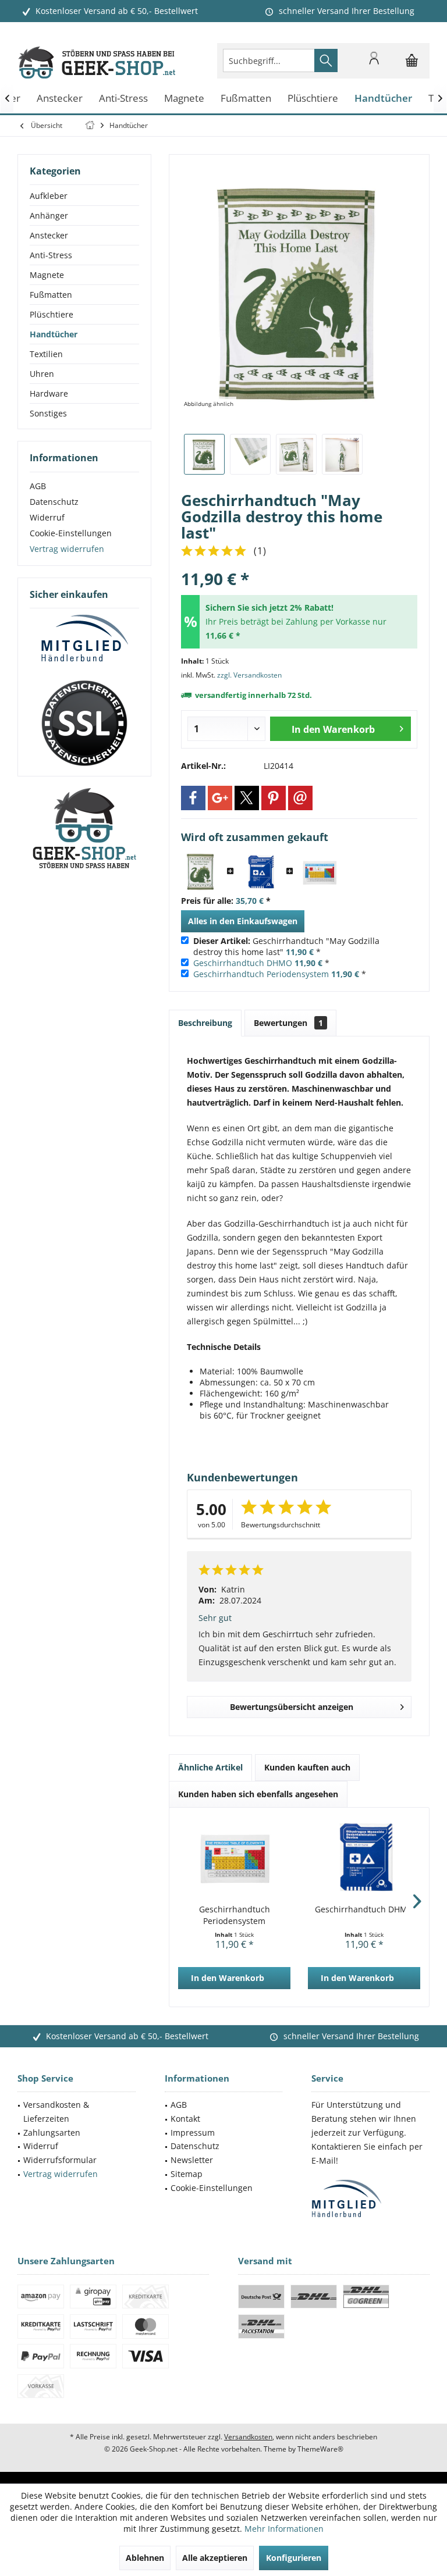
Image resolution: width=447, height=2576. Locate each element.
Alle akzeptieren (215, 2558)
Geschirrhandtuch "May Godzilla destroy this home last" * (286, 946)
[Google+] (220, 798)
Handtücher (54, 334)
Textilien (46, 354)
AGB (38, 486)
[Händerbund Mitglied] (84, 639)
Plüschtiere (52, 314)
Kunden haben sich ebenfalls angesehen (258, 1794)
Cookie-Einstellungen (71, 533)
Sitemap (187, 2174)
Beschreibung (205, 1023)
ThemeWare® (320, 2449)
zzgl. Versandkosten (249, 675)
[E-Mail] (300, 798)
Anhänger (49, 215)
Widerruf (47, 517)
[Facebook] (193, 798)
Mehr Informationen (284, 2529)
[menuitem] (412, 60)
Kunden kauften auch (307, 1767)
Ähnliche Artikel (210, 1767)
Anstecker (49, 235)
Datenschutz (54, 502)
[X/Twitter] (247, 798)
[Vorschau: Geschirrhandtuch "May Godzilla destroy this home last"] (204, 454)
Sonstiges (48, 413)
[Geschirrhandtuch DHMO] (260, 872)
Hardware (49, 393)
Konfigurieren (294, 2558)
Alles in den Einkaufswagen (243, 921)
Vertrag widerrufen (67, 549)
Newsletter (192, 2160)
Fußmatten (51, 295)
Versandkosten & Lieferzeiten (56, 2112)
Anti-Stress (51, 255)
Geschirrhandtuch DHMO (243, 963)
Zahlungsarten (52, 2133)
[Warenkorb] (412, 66)
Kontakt (185, 2119)
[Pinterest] (274, 798)
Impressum (193, 2133)
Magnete (47, 275)
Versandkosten (248, 2437)
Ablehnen (145, 2558)
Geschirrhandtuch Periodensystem (261, 974)
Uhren (42, 374)
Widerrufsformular (60, 2160)
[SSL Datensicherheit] (84, 724)
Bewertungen (288, 1023)
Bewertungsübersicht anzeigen (292, 1707)
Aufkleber (49, 196)
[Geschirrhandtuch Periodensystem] (320, 872)
